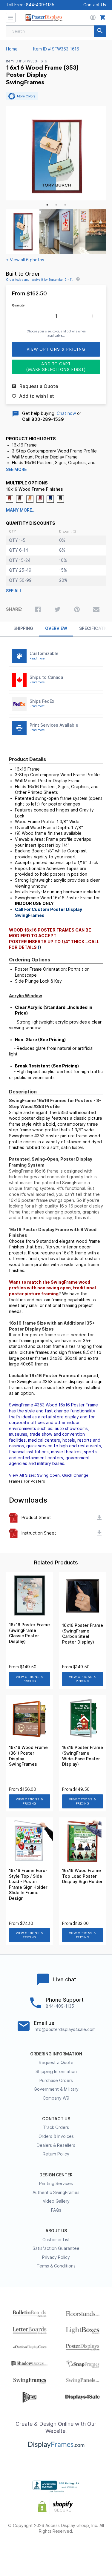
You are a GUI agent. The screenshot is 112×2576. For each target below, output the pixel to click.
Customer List (56, 2240)
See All (14, 591)
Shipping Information (56, 2072)
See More (16, 470)
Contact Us (95, 5)
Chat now (66, 413)
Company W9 (56, 2098)
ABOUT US (56, 2231)
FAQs (56, 2210)
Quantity (18, 305)
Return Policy (56, 2154)
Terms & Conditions (56, 2266)
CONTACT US (56, 2119)
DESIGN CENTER (56, 2175)
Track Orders (56, 2127)
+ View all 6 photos (25, 260)
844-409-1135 (40, 5)
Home (12, 49)
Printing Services (56, 2184)
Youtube (88, 2551)
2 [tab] (56, 205)
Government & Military (56, 2089)
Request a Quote (56, 2063)
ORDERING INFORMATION (56, 2054)
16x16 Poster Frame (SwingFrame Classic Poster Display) (29, 1633)
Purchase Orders (56, 2081)
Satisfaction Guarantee (56, 2248)
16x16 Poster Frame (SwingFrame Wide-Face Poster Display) (83, 1756)
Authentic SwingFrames (56, 2193)
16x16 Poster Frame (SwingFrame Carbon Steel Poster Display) (83, 1634)
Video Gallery (56, 2201)
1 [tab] (47, 205)
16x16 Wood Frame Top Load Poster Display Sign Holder (82, 1876)
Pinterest (56, 2551)
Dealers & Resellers (56, 2145)
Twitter (40, 2551)
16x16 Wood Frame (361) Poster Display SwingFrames (28, 1756)
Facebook (24, 2551)
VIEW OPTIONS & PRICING (29, 1679)
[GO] (100, 31)
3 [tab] (65, 205)
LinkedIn (72, 2551)
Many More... (21, 510)
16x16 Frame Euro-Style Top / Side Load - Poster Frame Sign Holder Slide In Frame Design (28, 1884)
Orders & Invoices (56, 2136)
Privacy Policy (56, 2257)
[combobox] (56, 31)
